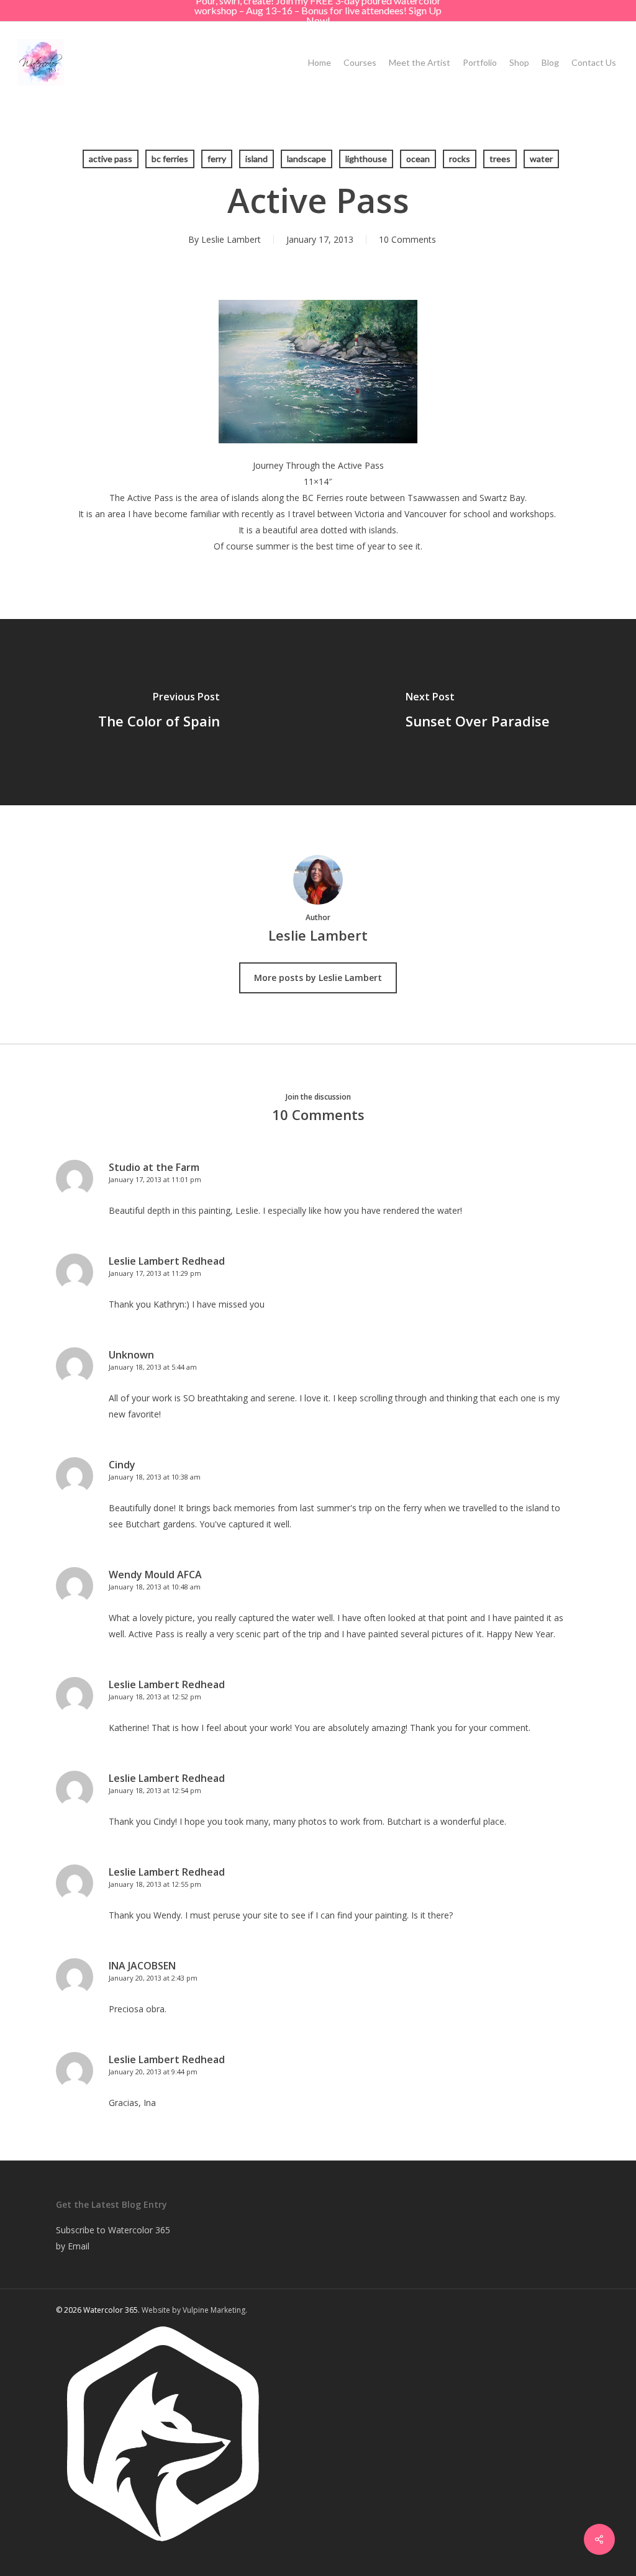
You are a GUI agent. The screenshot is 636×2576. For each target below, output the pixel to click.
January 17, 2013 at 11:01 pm (155, 1179)
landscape (307, 159)
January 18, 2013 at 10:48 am (155, 1587)
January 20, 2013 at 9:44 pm (153, 2072)
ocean (418, 159)
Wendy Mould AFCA (155, 1575)
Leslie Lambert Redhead (167, 1261)
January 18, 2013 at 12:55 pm (155, 1884)
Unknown (131, 1355)
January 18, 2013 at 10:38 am (155, 1477)
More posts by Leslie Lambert (318, 978)
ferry (217, 159)
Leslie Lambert (231, 239)
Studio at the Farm (154, 1167)
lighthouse (366, 159)
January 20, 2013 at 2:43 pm (153, 1978)
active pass (111, 159)
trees (500, 159)
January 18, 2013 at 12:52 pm (155, 1697)
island (257, 159)
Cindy (122, 1465)
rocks (460, 159)
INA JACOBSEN (142, 1966)
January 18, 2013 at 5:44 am (153, 1367)
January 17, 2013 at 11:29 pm (155, 1273)
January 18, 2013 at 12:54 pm (155, 1790)
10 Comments (407, 239)
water (541, 159)
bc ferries (170, 159)
